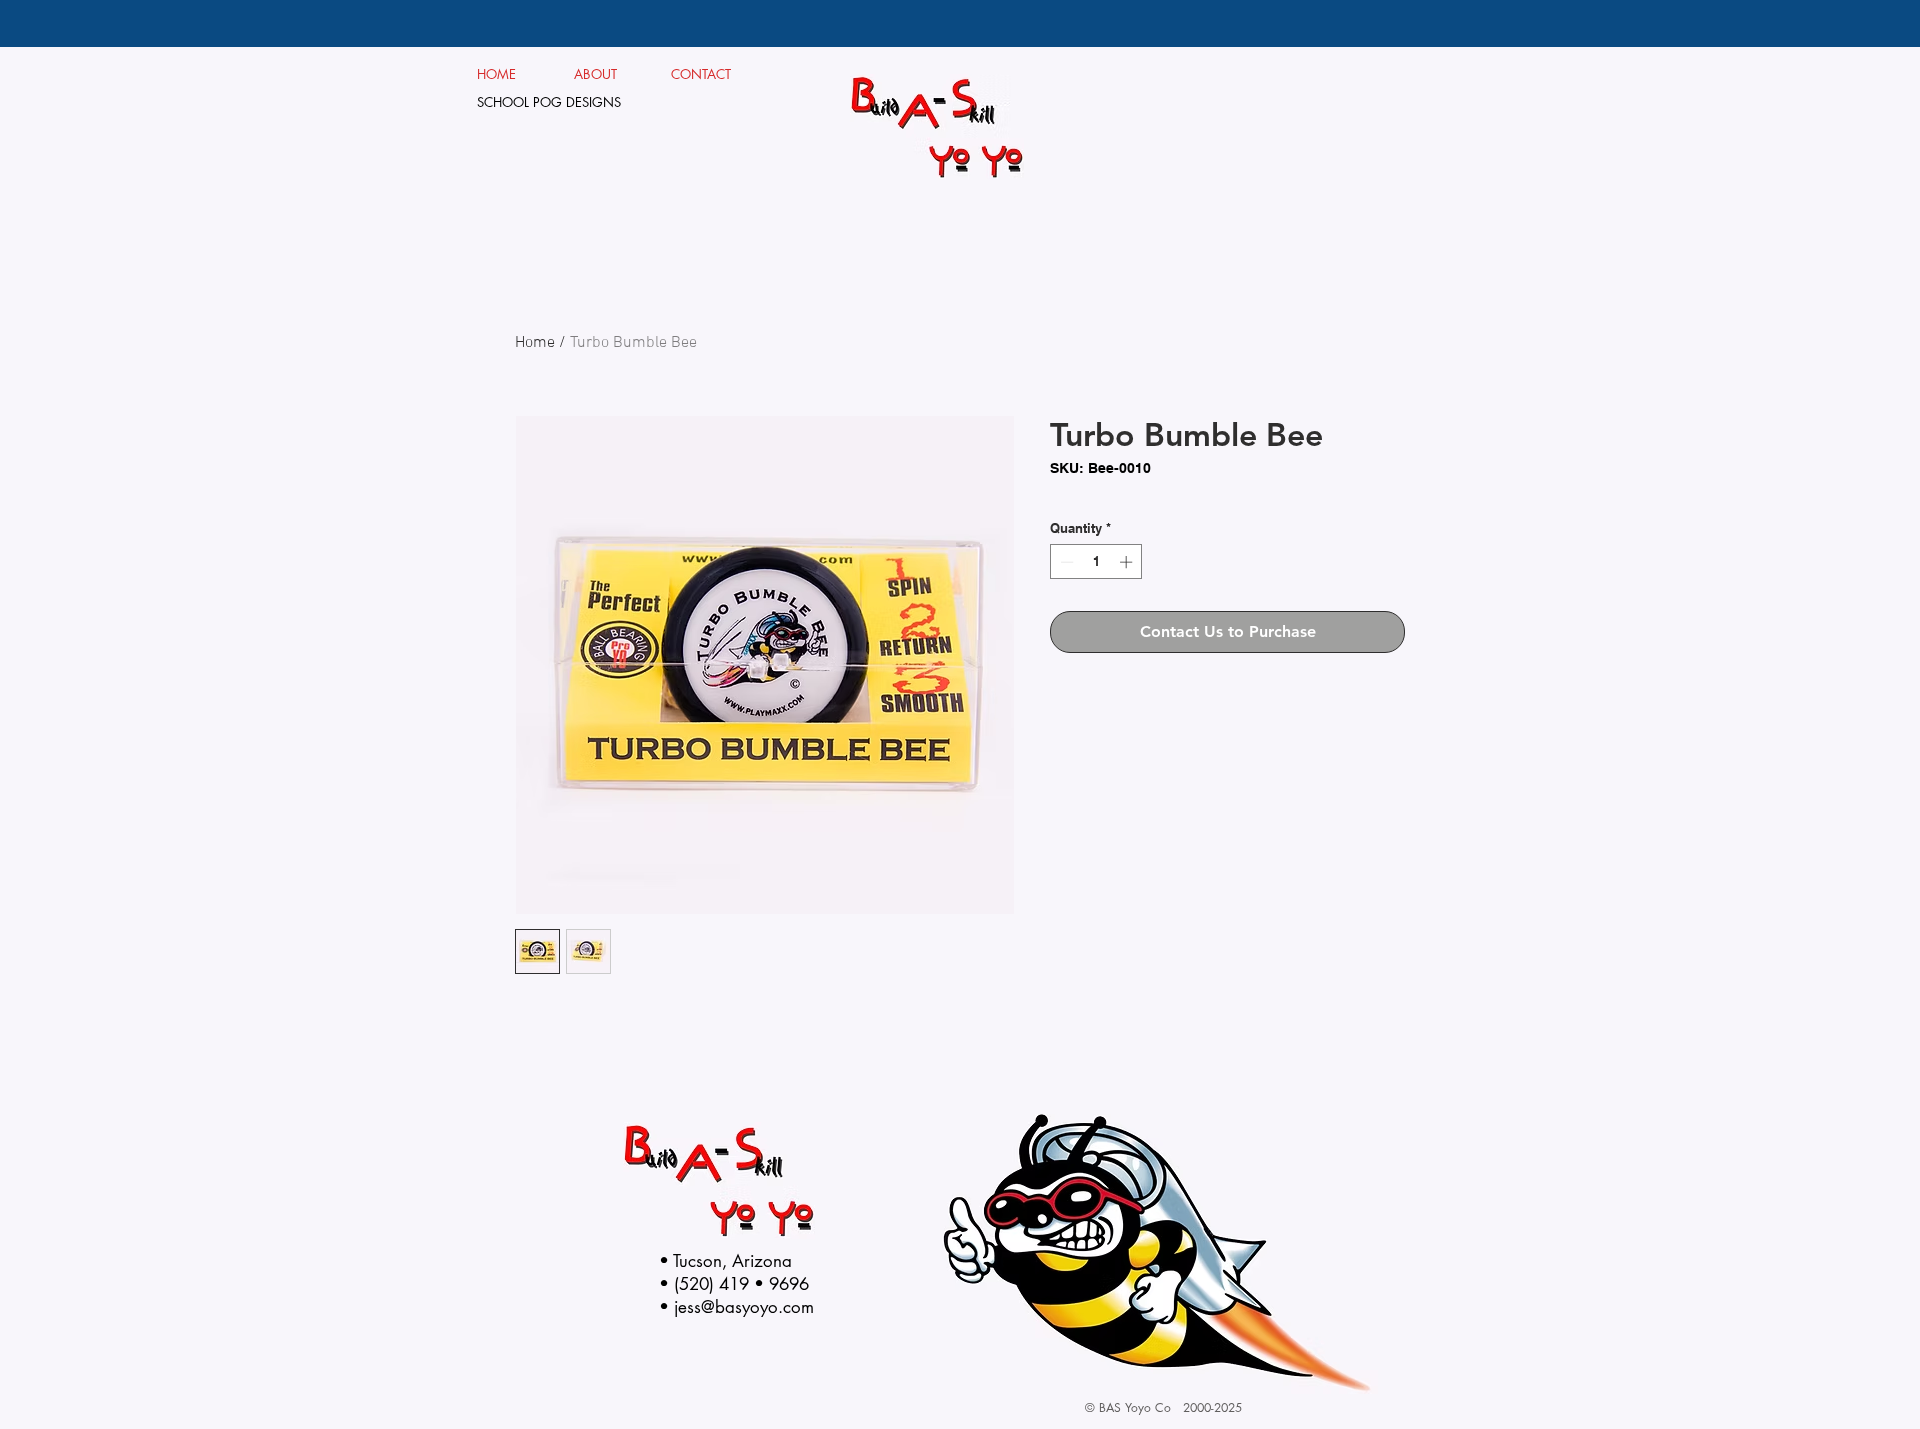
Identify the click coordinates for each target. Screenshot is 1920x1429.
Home (535, 343)
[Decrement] (1065, 562)
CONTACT (701, 74)
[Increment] (1128, 562)
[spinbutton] (1096, 562)
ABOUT (603, 74)
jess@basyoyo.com (744, 1307)
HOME (497, 74)
